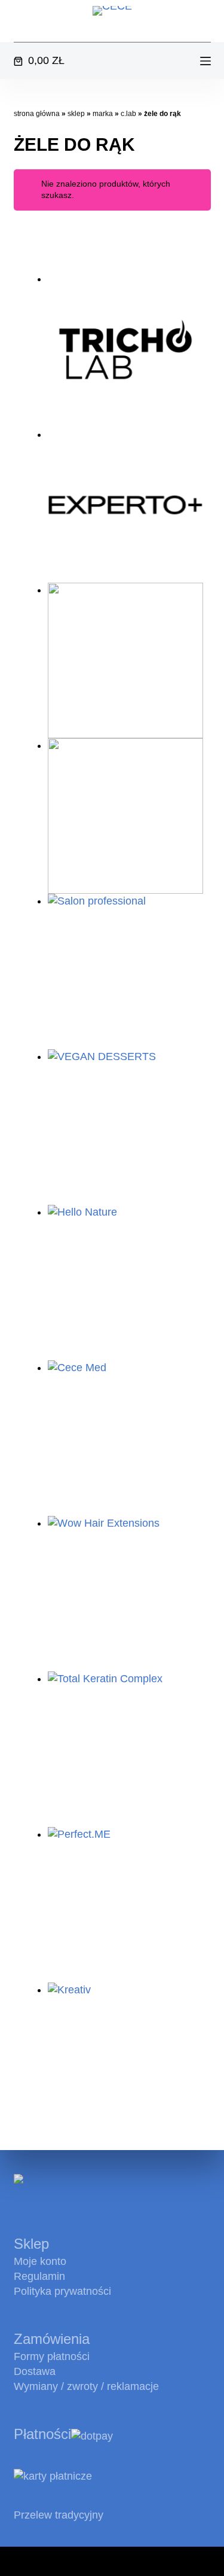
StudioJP (181, 2561)
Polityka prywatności (62, 2291)
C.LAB (128, 114)
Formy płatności (52, 2356)
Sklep (76, 114)
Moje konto (40, 2261)
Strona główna (37, 114)
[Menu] (205, 61)
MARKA (103, 114)
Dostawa (35, 2371)
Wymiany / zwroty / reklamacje (86, 2386)
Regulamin (39, 2276)
